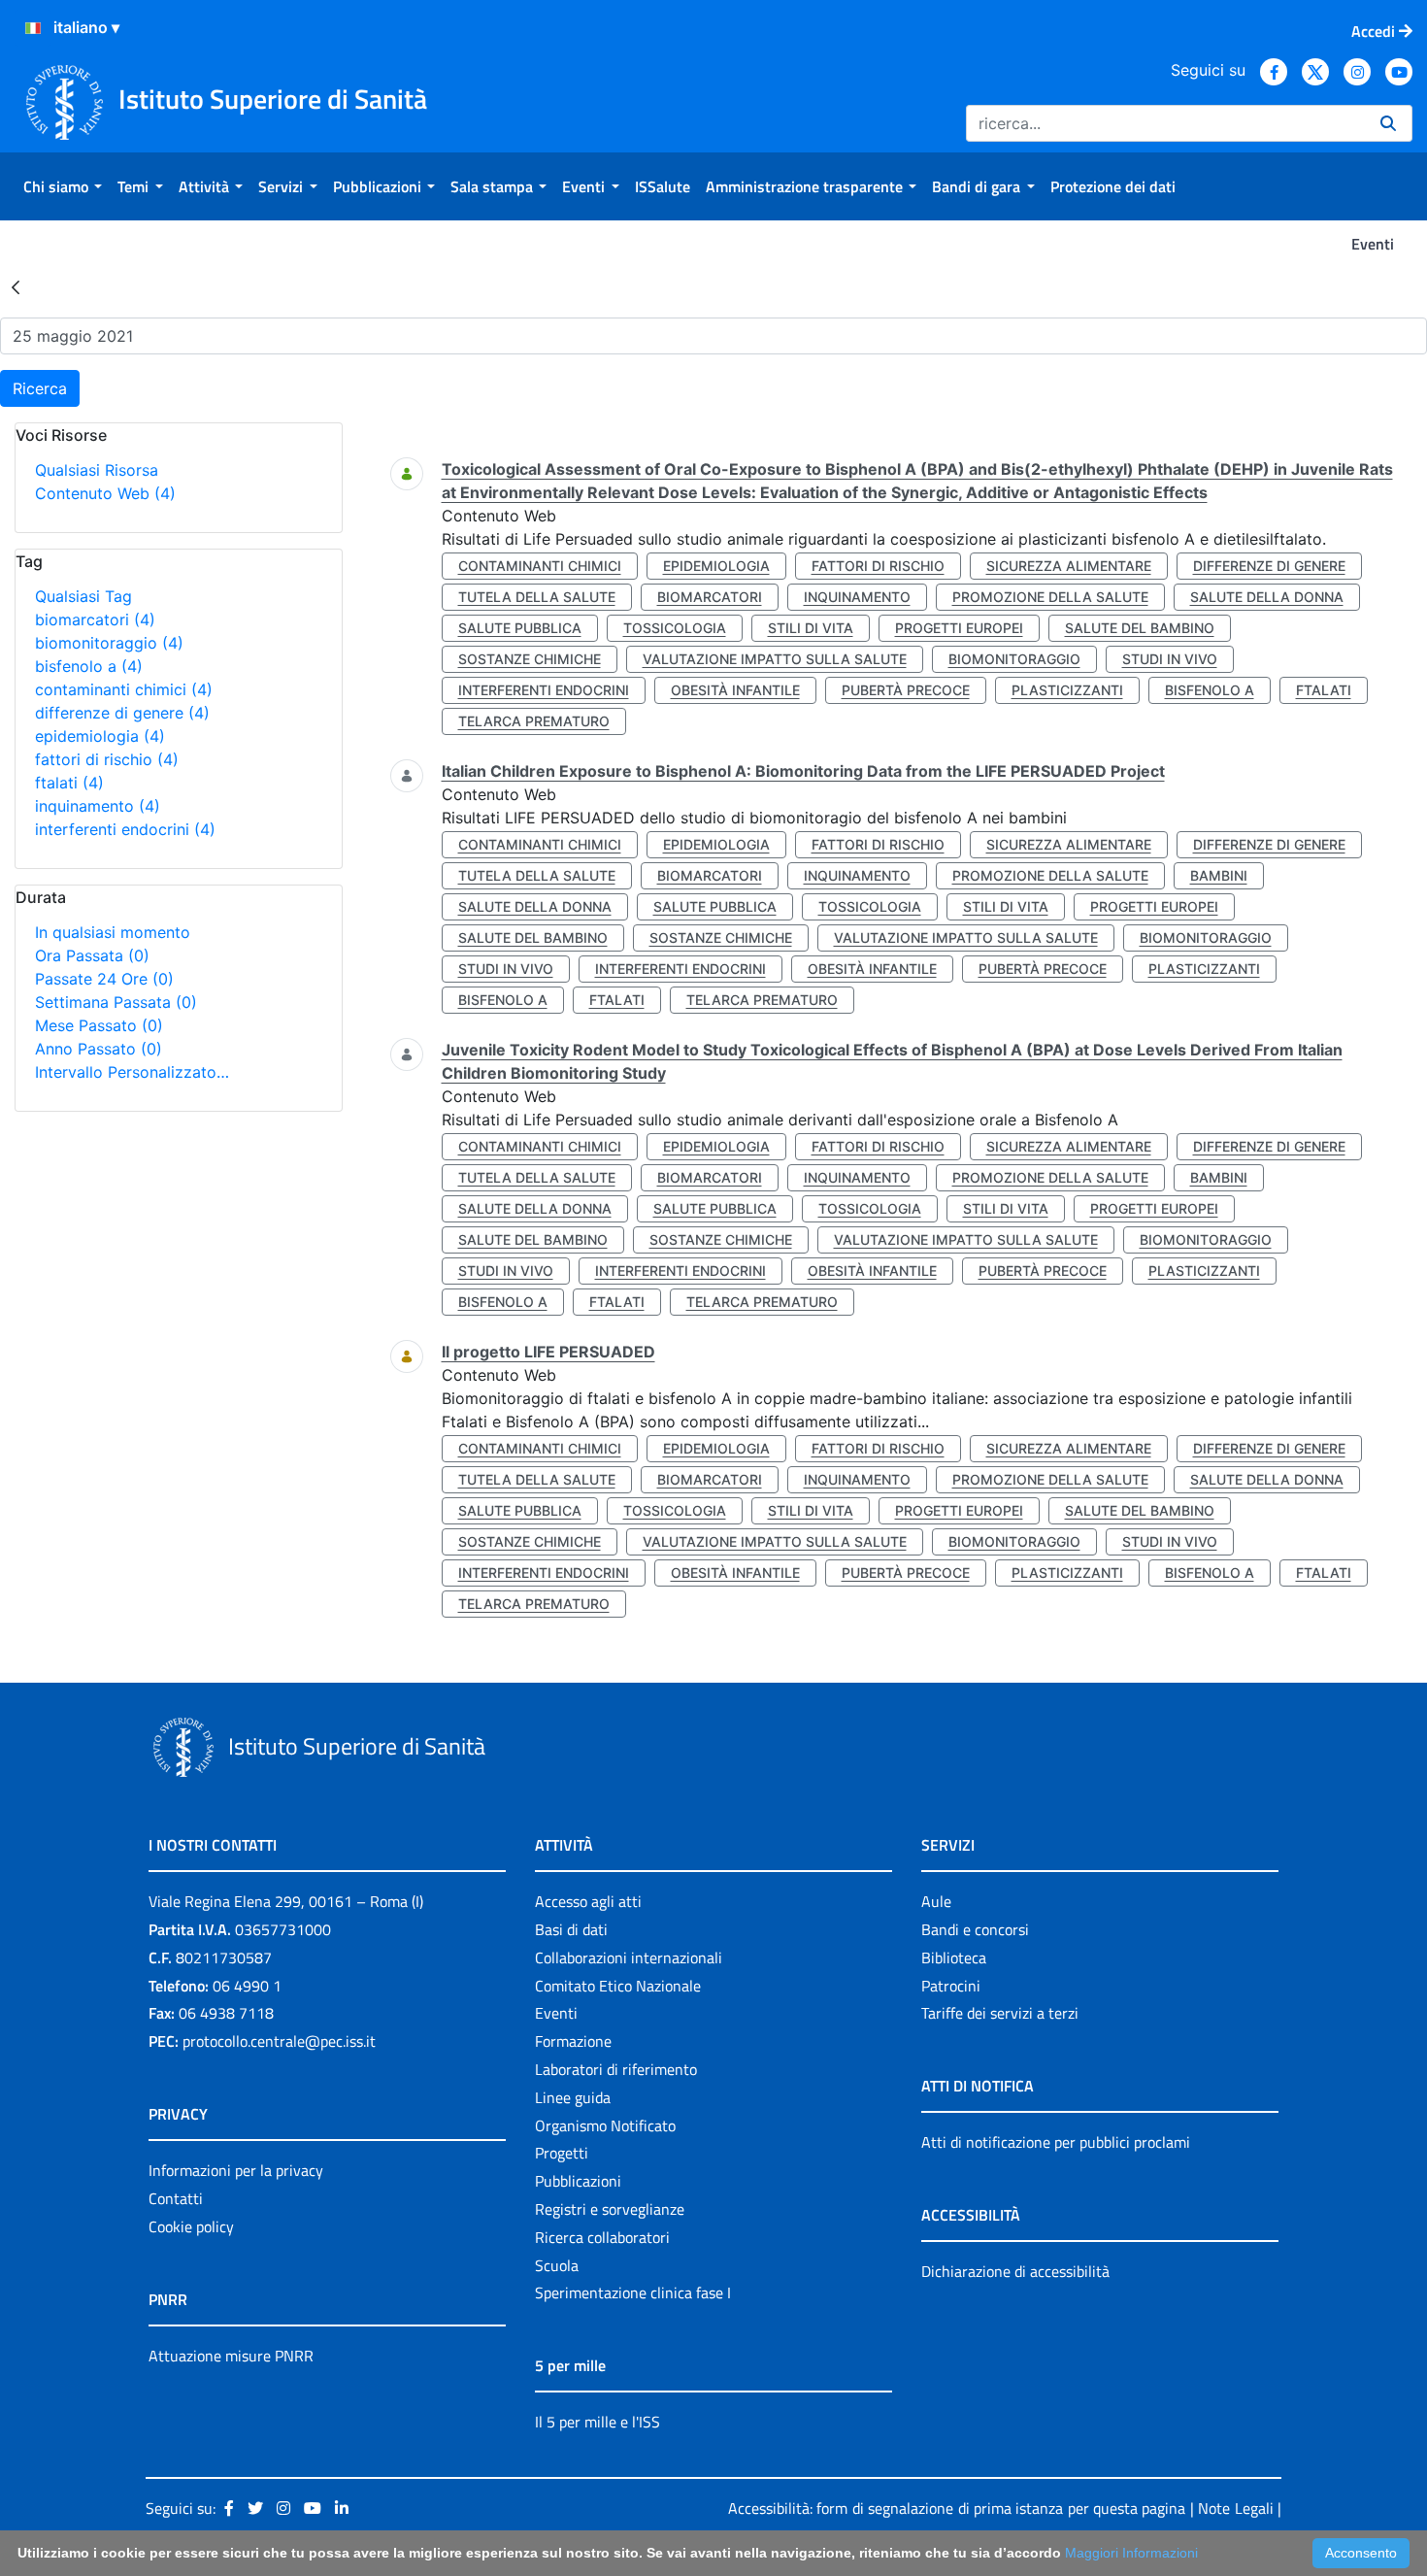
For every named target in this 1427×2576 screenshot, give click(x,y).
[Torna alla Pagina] (16, 286)
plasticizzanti (1067, 690)
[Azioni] (33, 28)
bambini (1219, 875)
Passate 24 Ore (104, 979)
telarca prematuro (534, 721)
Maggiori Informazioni (1131, 2553)
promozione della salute (1050, 597)
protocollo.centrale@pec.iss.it (279, 2041)
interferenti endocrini (125, 829)
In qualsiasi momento (113, 932)
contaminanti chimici (124, 689)
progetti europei (959, 628)
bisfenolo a (89, 666)
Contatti (176, 2198)
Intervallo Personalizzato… (132, 1072)
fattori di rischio (107, 759)
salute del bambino (1140, 628)
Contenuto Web (105, 493)
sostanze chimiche (530, 659)
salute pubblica (520, 628)
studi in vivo (1170, 659)
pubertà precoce (906, 690)
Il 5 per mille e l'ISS (597, 2422)
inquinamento (98, 806)
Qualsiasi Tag (83, 596)
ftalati (69, 783)
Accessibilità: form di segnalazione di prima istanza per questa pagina (957, 2508)
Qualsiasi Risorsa (97, 470)
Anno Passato (99, 1049)
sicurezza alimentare (1069, 566)
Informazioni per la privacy (236, 2170)
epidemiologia (100, 736)
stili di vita (811, 628)
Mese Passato (99, 1025)
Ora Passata (92, 955)
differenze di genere (122, 713)
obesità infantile (735, 690)
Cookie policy (191, 2226)
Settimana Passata (116, 1002)
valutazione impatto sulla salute (775, 659)
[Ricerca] (1388, 123)
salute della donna (1267, 597)
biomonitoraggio (109, 643)
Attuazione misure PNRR (231, 2356)
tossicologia (675, 628)
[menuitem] (63, 186)
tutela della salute (537, 597)
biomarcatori (95, 619)
